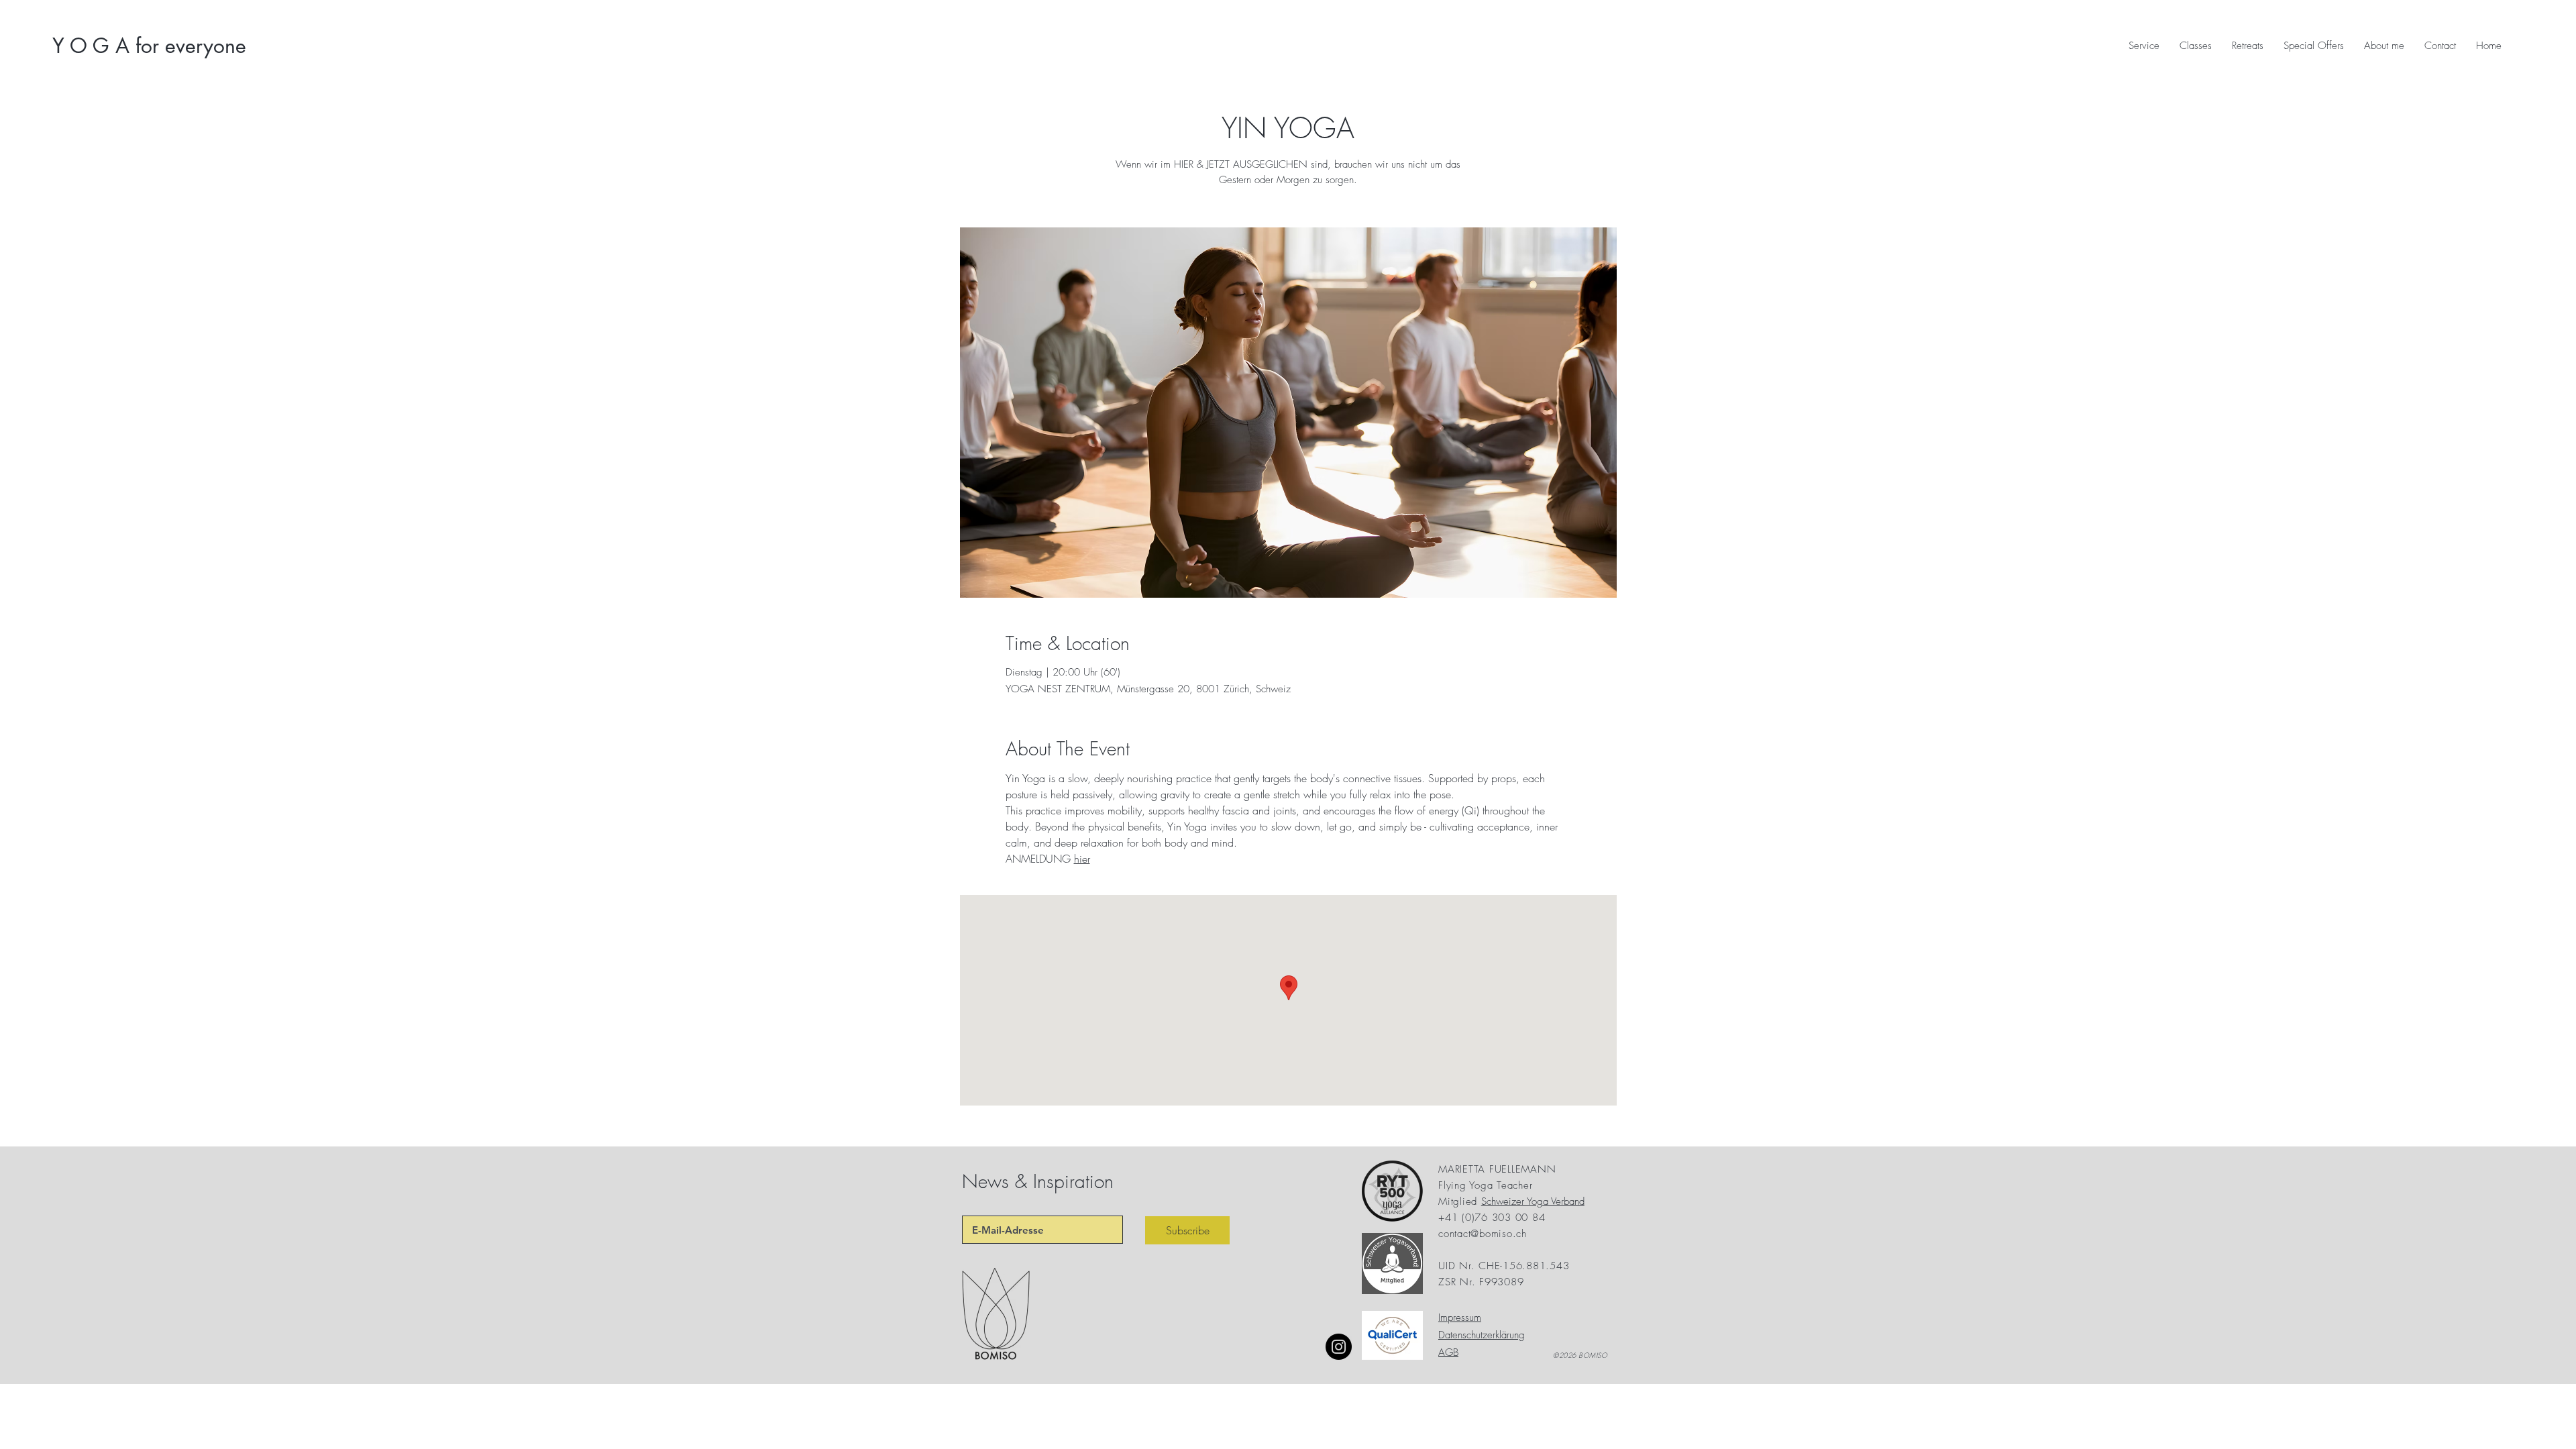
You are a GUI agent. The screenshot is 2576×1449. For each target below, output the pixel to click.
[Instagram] (1339, 1347)
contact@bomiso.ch (1483, 1234)
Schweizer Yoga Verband (1533, 1201)
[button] (2314, 46)
